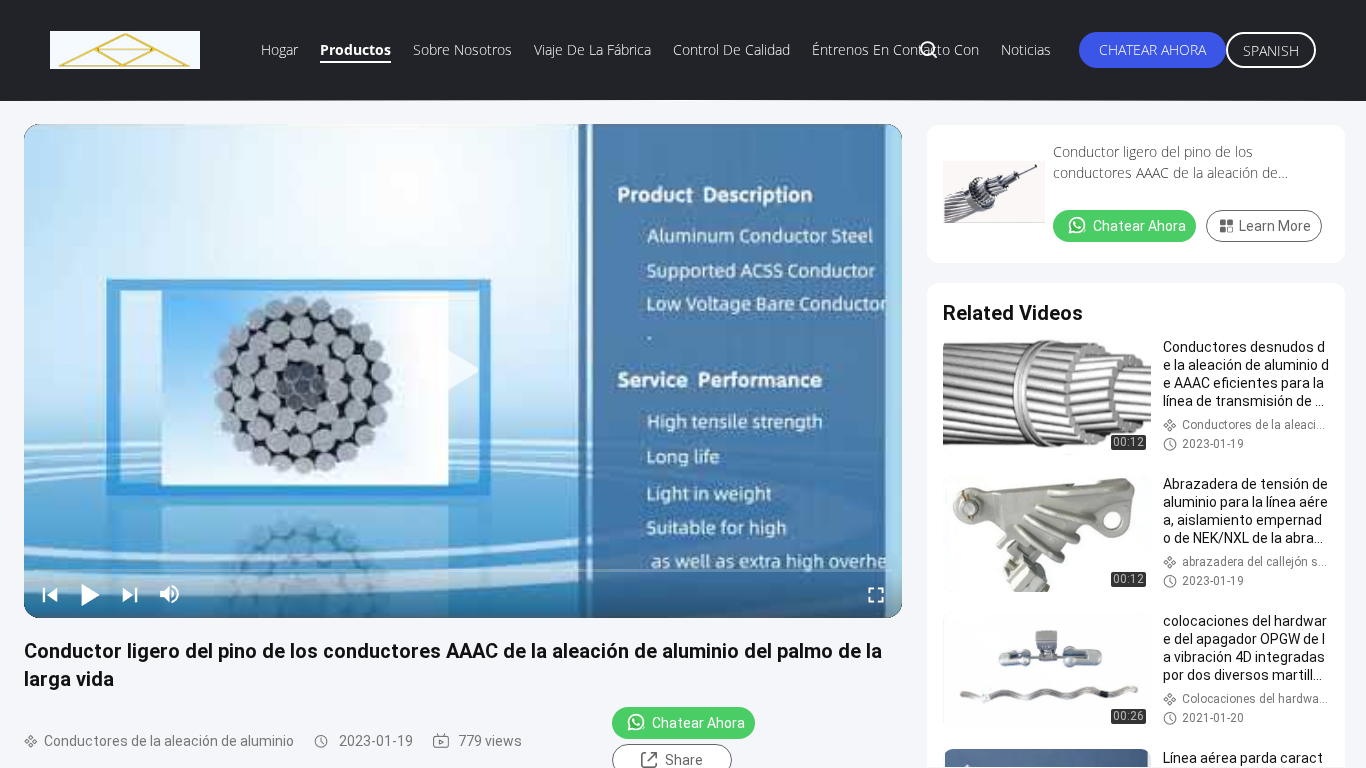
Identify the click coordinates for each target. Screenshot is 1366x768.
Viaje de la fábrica (592, 49)
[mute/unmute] (170, 594)
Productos (355, 49)
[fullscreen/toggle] (876, 594)
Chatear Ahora (1152, 49)
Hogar (279, 49)
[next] (130, 594)
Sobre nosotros (462, 49)
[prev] (50, 594)
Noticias (1026, 49)
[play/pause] (90, 594)
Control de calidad (731, 49)
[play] (463, 371)
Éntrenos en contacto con (895, 49)
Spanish (1271, 50)
